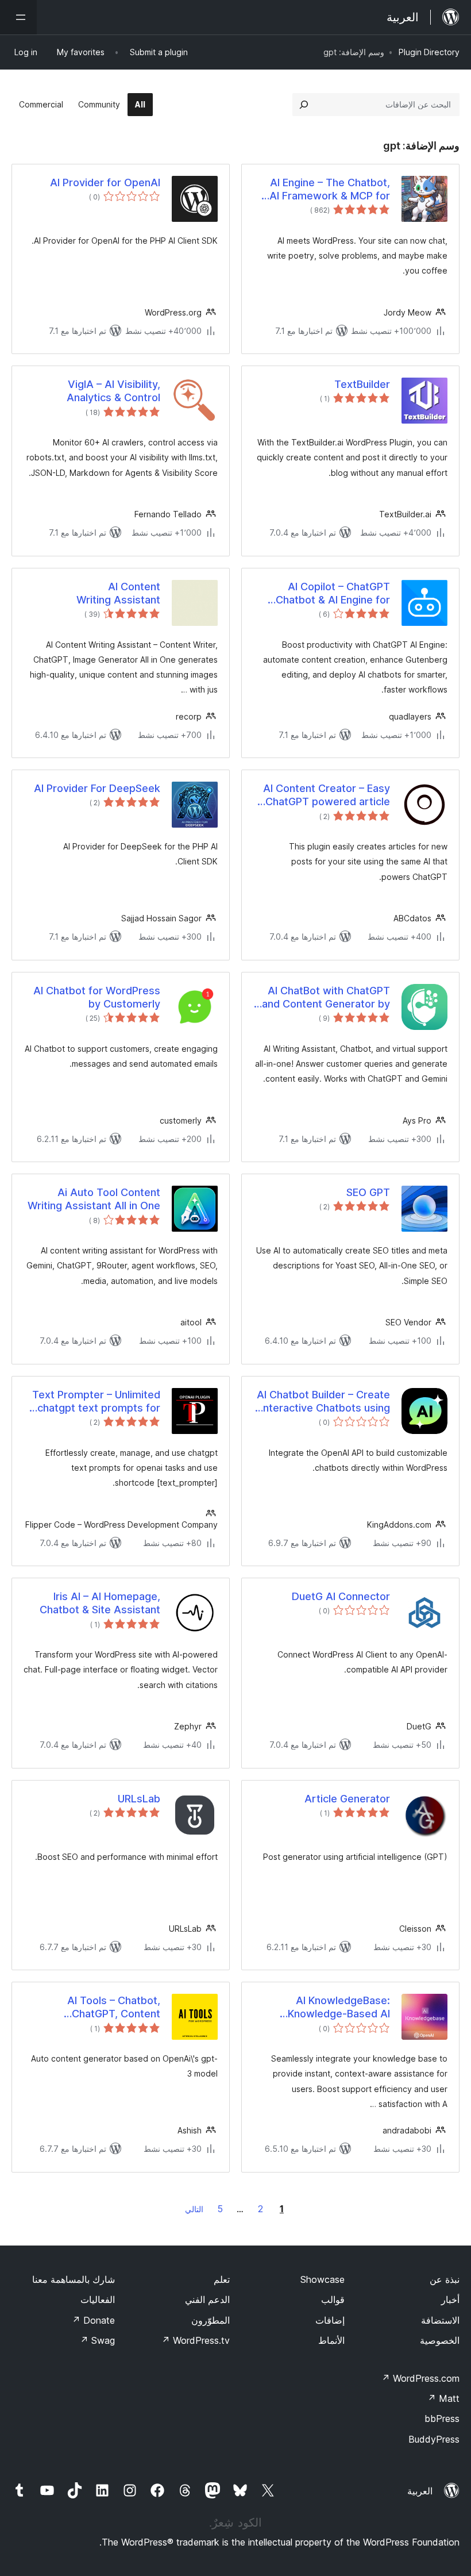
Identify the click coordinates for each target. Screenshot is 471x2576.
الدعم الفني (207, 2300)
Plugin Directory (429, 52)
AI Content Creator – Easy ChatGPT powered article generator (327, 795)
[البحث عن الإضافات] (304, 105)
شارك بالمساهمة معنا (74, 2279)
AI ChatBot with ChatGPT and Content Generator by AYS (326, 998)
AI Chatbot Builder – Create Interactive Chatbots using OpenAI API (323, 1402)
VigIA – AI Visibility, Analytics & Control (113, 391)
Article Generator (347, 1799)
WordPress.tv (196, 2340)
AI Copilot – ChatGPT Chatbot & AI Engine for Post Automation (333, 594)
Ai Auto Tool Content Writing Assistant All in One (94, 1199)
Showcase (323, 2279)
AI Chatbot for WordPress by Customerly (97, 997)
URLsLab (139, 1799)
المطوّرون (211, 2320)
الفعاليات (98, 2300)
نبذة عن (445, 2279)
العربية (420, 2491)
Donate (93, 2320)
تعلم (222, 2279)
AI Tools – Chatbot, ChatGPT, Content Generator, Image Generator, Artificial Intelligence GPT (112, 2008)
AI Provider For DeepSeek (97, 788)
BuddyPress (434, 2439)
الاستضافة (440, 2320)
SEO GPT (368, 1192)
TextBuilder (362, 384)
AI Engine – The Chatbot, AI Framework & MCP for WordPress (330, 190)
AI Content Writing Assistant (118, 593)
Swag (97, 2340)
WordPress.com (420, 2378)
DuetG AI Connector (341, 1596)
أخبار (450, 2300)
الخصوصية (440, 2340)
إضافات (330, 2320)
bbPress (442, 2419)
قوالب (333, 2300)
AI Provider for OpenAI (105, 182)
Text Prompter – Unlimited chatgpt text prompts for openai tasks (96, 1402)
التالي (194, 2209)
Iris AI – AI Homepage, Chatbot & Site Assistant (100, 1603)
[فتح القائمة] (18, 17)
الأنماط (331, 2340)
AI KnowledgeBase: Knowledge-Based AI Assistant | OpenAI (339, 2008)
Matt (443, 2398)
